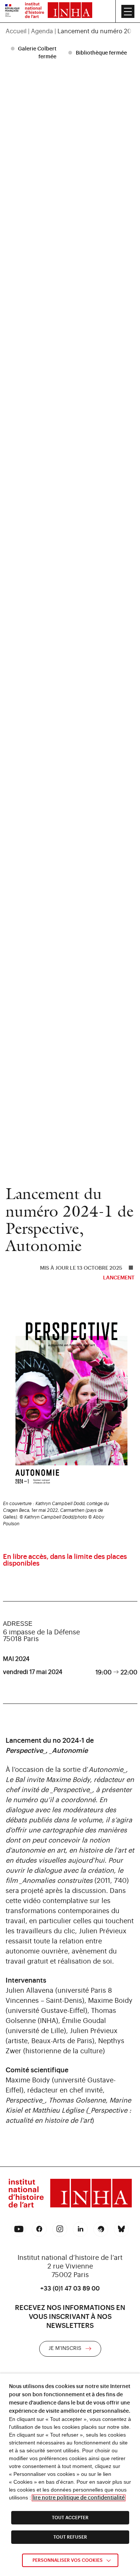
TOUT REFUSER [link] (70, 2537)
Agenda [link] (42, 31)
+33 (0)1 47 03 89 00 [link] (70, 2289)
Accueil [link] (16, 31)
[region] (70, 31)
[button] (128, 11)
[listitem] (35, 53)
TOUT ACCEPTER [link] (70, 2518)
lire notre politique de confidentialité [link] (79, 2498)
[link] (12, 11)
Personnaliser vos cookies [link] (68, 2560)
